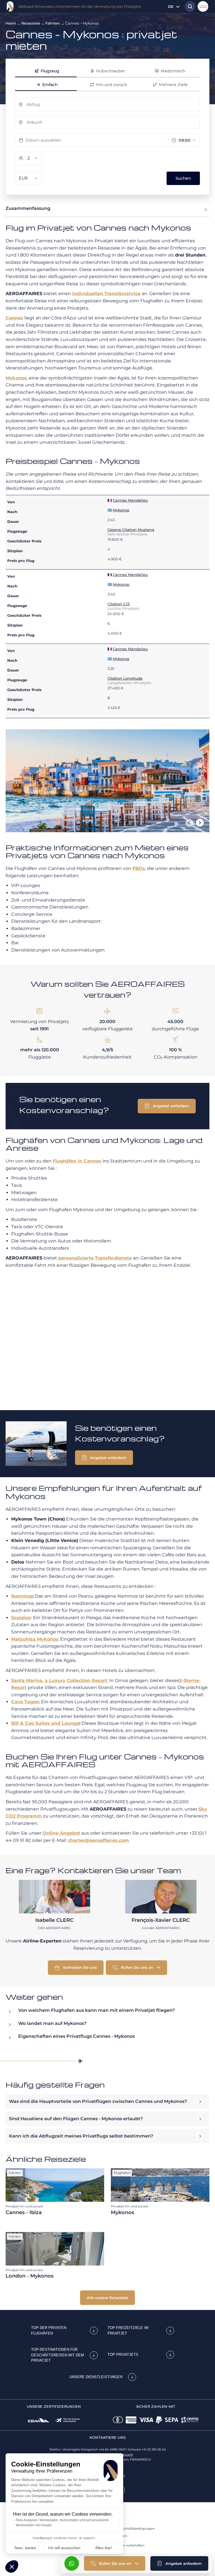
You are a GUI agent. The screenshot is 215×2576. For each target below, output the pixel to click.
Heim (11, 23)
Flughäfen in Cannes (77, 1161)
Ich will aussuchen (64, 2548)
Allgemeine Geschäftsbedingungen (127, 2528)
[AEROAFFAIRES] (10, 6)
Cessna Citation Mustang (131, 530)
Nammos (22, 1596)
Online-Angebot (61, 1833)
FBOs (139, 868)
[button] (12, 2566)
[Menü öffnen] (203, 6)
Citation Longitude (125, 678)
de (171, 6)
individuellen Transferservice (106, 294)
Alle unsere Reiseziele (107, 2298)
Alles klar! (104, 2548)
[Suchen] (189, 6)
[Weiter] (200, 823)
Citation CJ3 (119, 604)
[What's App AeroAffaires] (72, 2563)
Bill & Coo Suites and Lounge (45, 1723)
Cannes (14, 318)
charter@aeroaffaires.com (98, 1840)
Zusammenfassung (28, 208)
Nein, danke (25, 2548)
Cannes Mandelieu (130, 500)
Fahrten (53, 23)
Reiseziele (31, 23)
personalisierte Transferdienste (95, 1258)
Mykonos (16, 378)
